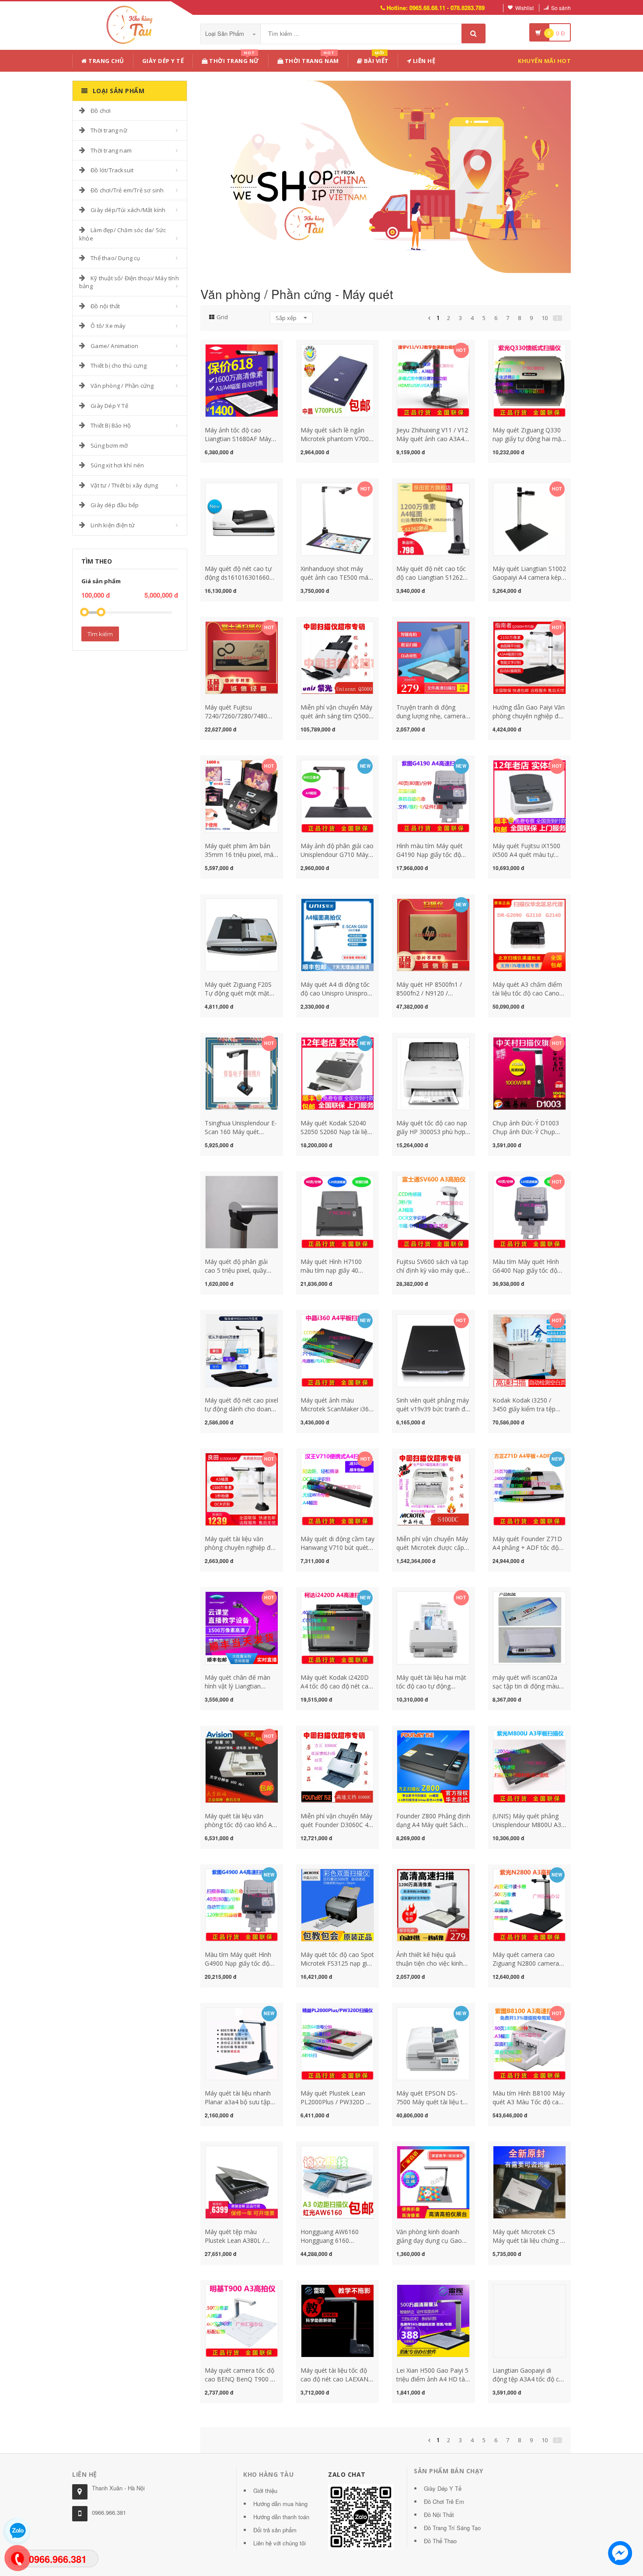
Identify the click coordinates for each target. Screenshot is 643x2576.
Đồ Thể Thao (440, 2541)
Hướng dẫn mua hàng (280, 2504)
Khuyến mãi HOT (544, 61)
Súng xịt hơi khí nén (117, 465)
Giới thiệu (265, 2491)
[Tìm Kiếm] (474, 33)
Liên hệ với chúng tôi (280, 2543)
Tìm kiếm (100, 634)
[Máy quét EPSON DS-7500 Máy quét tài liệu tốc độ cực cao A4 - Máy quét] (433, 2043)
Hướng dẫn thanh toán (281, 2517)
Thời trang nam (111, 150)
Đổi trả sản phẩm (275, 2530)
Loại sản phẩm (225, 33)
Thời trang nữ (109, 130)
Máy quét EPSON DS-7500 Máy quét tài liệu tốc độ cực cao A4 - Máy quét (433, 2102)
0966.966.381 (109, 2512)
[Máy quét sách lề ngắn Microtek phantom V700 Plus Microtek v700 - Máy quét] (337, 380)
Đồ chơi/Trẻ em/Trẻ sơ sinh (127, 190)
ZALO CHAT (347, 2474)
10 (545, 318)
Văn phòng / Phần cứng (122, 386)
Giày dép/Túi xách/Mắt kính (128, 210)
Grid (222, 317)
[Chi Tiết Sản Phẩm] (226, 349)
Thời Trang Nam (311, 59)
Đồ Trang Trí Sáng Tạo (452, 2528)
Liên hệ (423, 61)
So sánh (561, 8)
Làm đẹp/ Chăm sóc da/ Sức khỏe (122, 234)
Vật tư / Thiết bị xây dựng (124, 485)
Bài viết (376, 59)
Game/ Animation (114, 346)
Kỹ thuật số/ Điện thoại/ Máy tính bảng (129, 282)
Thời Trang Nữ (234, 59)
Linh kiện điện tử (113, 525)
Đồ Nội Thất (439, 2515)
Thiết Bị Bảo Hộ (111, 425)
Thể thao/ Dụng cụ (115, 258)
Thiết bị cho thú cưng (119, 366)
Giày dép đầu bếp (115, 505)
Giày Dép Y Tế (163, 61)
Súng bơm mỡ (109, 446)
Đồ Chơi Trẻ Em (444, 2501)
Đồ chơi (101, 111)
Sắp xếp (287, 318)
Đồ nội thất (105, 306)
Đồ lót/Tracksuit (112, 170)
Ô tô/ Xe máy (108, 326)
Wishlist (524, 8)
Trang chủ (106, 61)
